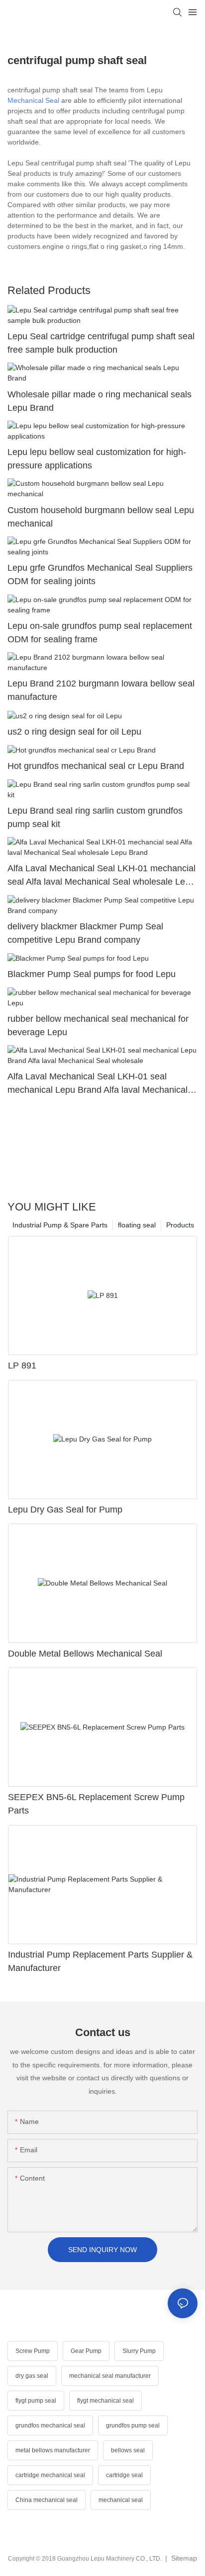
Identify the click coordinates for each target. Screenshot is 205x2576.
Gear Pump (86, 2351)
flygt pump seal (36, 2401)
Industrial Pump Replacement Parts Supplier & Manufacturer (100, 1961)
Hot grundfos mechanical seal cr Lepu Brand (96, 766)
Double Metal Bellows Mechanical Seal (85, 1654)
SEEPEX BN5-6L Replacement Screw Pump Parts (96, 1804)
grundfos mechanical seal (50, 2425)
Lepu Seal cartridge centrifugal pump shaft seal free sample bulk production (101, 343)
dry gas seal (32, 2376)
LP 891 (22, 1365)
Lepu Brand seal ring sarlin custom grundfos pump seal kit (95, 817)
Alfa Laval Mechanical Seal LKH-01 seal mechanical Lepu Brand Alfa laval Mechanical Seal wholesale (98, 1084)
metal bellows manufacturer (53, 2450)
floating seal (137, 1225)
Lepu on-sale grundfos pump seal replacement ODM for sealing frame (100, 633)
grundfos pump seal (133, 2425)
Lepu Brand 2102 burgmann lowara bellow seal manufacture (101, 690)
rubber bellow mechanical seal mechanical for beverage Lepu (98, 1025)
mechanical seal (121, 2500)
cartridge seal (124, 2475)
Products (180, 1225)
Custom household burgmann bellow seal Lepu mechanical (101, 517)
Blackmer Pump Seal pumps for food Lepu (92, 974)
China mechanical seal (47, 2500)
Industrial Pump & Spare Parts (60, 1225)
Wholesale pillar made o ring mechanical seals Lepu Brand (100, 401)
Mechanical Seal (33, 100)
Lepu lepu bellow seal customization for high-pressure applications (97, 459)
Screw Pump (33, 2351)
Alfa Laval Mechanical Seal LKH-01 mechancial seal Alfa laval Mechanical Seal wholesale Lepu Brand (102, 876)
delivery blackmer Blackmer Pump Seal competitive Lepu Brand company (85, 933)
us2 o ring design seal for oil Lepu (74, 732)
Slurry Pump (139, 2351)
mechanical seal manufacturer (110, 2376)
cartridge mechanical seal (50, 2475)
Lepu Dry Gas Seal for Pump (65, 1510)
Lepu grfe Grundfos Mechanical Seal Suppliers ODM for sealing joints (100, 574)
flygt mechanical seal (105, 2401)
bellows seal (128, 2450)
